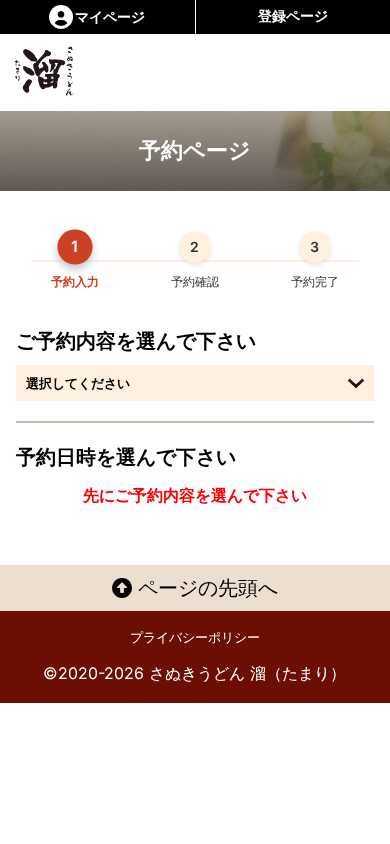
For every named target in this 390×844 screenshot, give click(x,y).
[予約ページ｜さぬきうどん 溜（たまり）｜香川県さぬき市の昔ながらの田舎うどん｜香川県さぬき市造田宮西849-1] (62, 71)
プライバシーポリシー (195, 637)
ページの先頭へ (205, 588)
